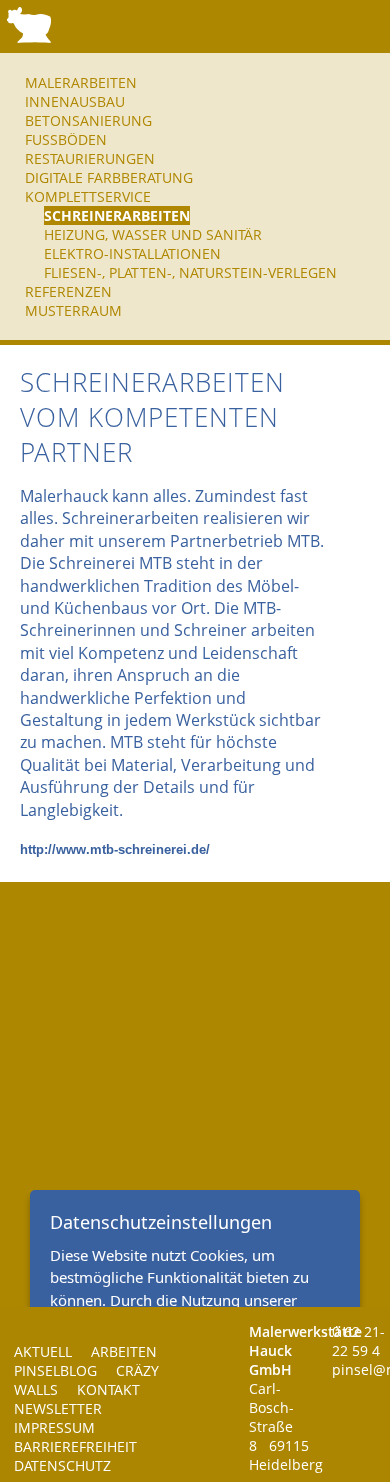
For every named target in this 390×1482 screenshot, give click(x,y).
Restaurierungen (90, 158)
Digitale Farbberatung (109, 177)
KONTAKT (108, 1389)
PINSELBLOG (55, 1370)
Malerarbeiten (81, 82)
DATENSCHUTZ (62, 1465)
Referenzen (68, 291)
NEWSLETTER (58, 1408)
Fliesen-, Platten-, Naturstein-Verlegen (190, 272)
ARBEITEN (124, 1351)
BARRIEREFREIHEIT (75, 1446)
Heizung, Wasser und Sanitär (153, 234)
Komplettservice (88, 196)
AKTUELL (43, 1351)
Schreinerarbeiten (117, 215)
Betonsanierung (88, 120)
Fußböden (66, 139)
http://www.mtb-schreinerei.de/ (115, 849)
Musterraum (73, 310)
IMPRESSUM (54, 1427)
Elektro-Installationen (132, 253)
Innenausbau (75, 101)
